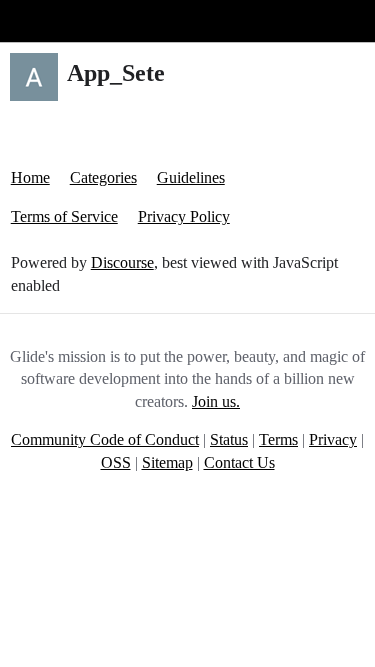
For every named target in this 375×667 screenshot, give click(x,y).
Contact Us (239, 462)
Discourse (122, 262)
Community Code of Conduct (105, 439)
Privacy (333, 439)
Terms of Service (64, 216)
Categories (103, 177)
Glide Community (67, 20)
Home (30, 177)
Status (229, 439)
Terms (278, 439)
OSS (116, 462)
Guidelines (191, 177)
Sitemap (167, 462)
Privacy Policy (184, 216)
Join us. (216, 401)
